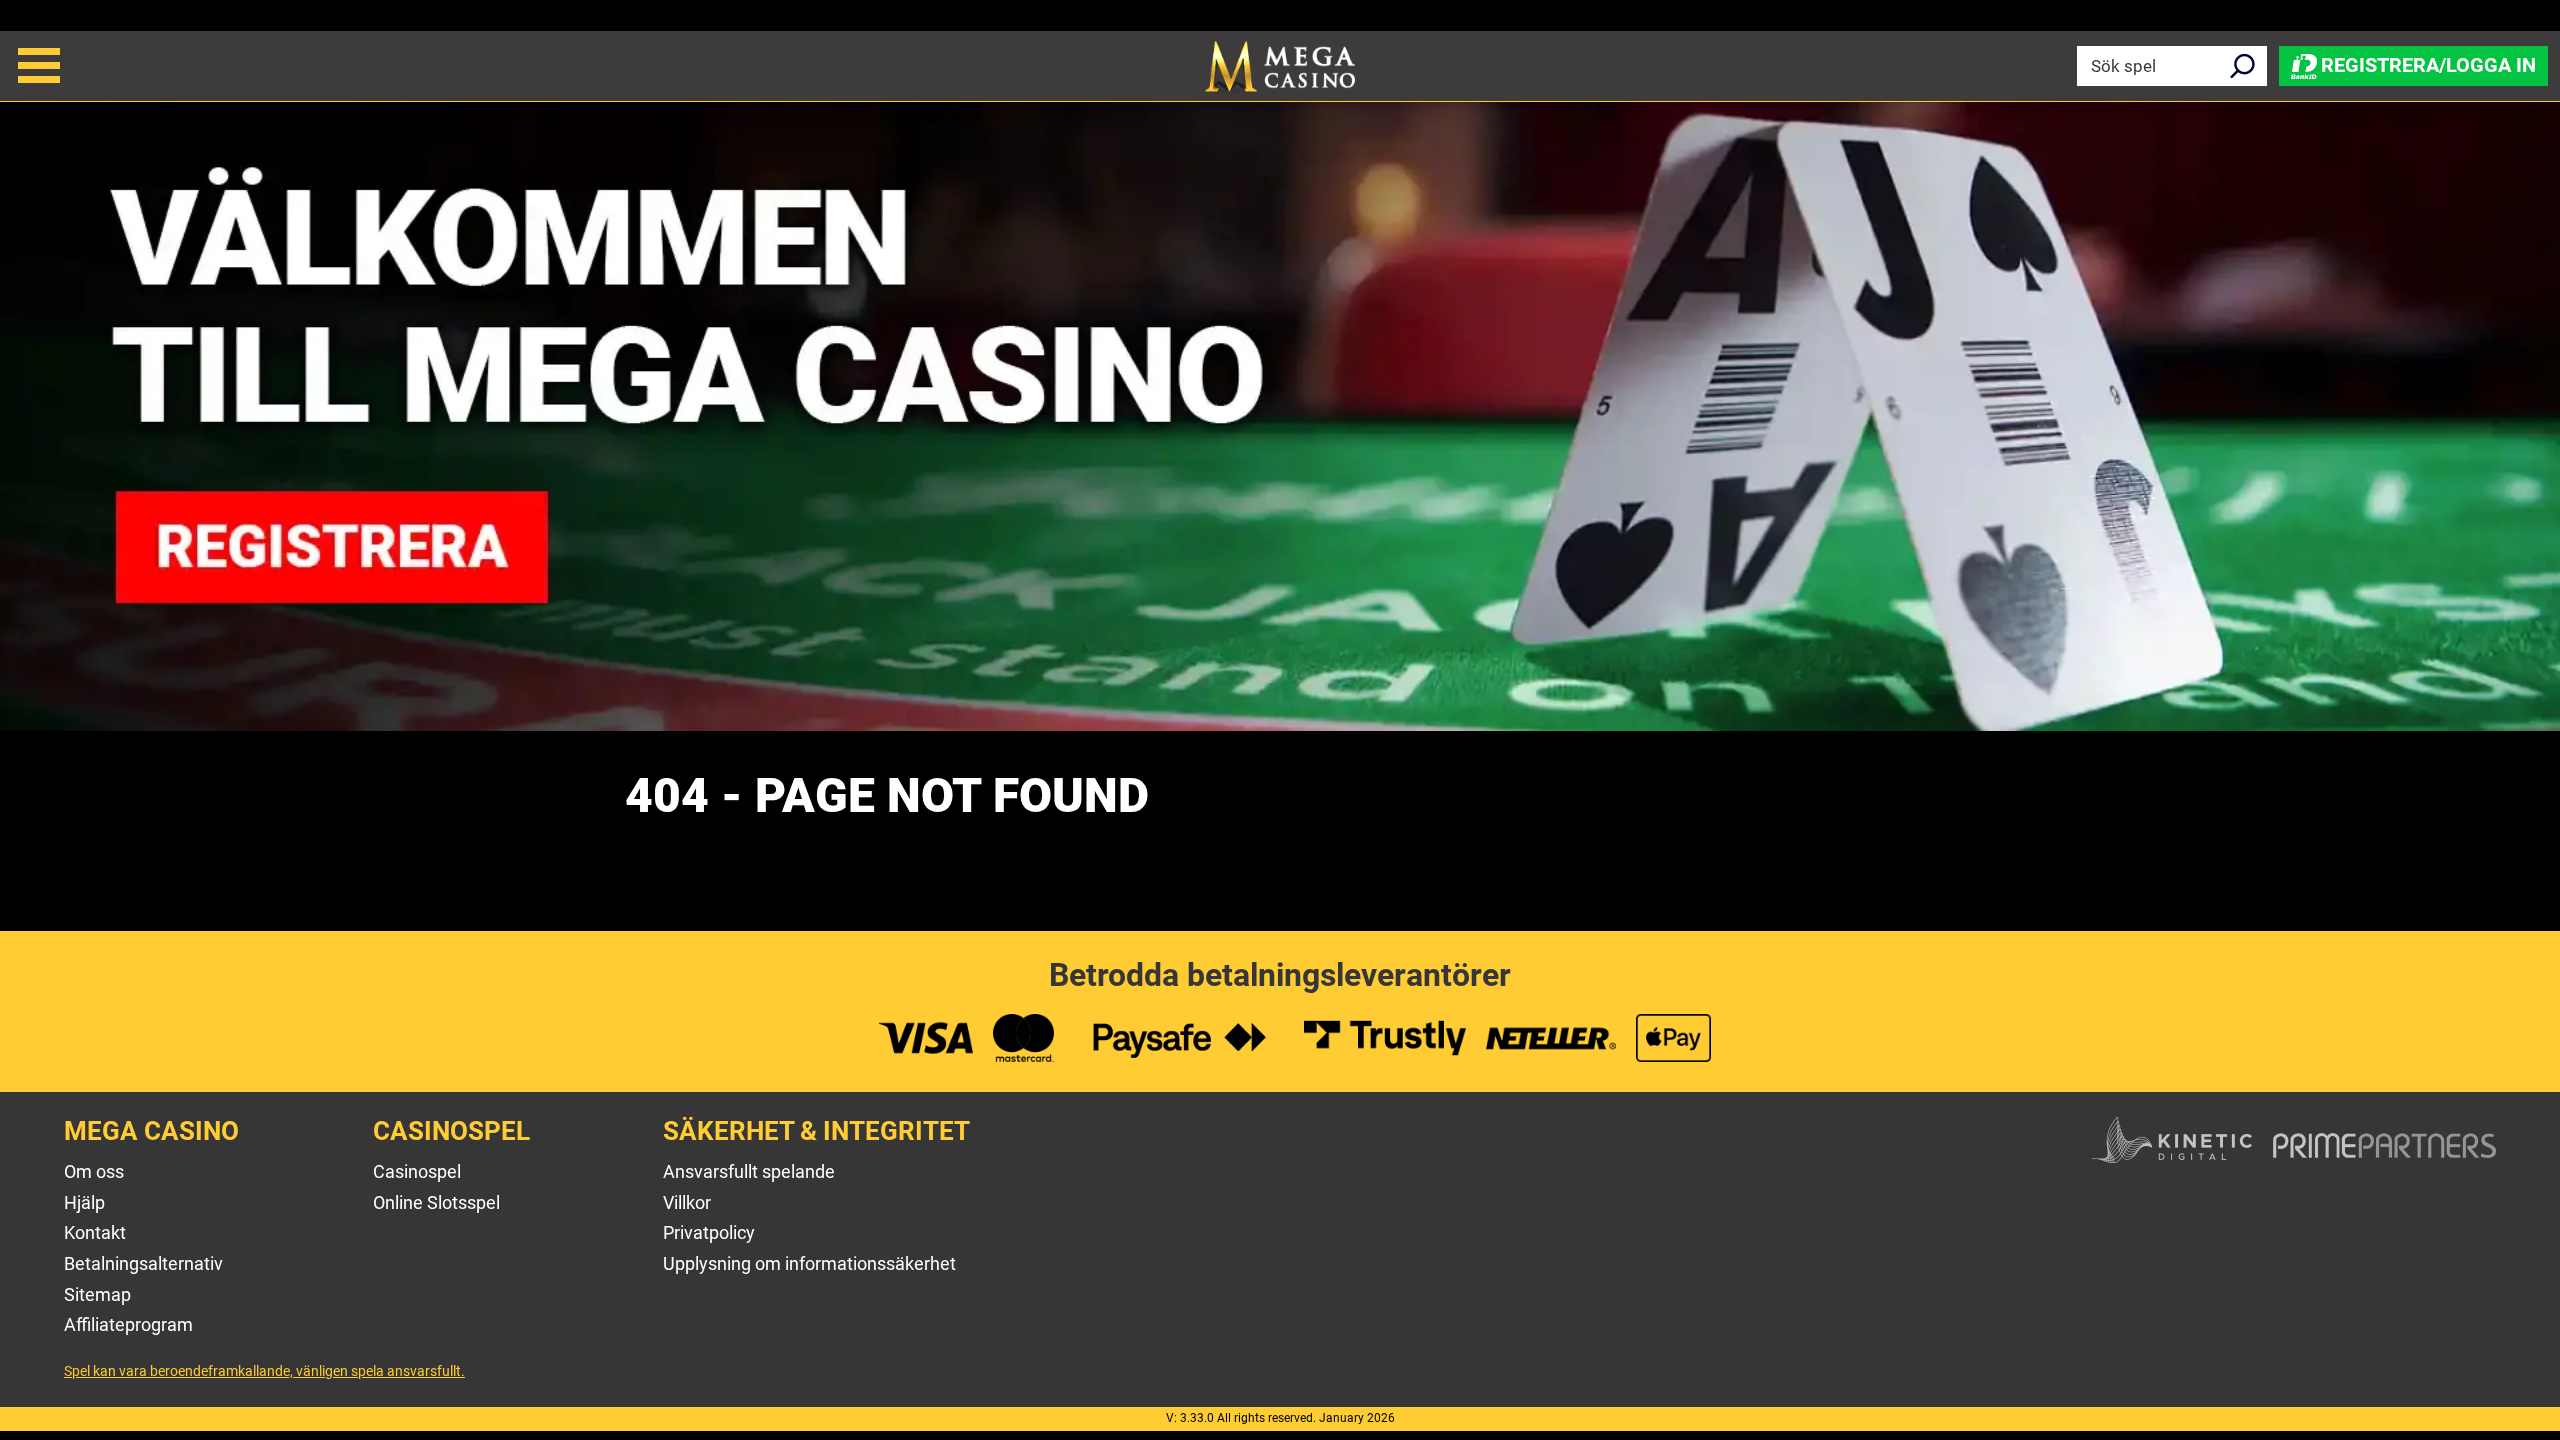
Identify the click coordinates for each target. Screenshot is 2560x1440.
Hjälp (84, 1202)
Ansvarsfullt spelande (749, 1171)
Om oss (94, 1171)
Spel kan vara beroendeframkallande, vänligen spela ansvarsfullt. (264, 1371)
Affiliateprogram (128, 1324)
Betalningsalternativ (143, 1263)
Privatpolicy (709, 1232)
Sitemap (97, 1294)
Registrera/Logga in (2428, 64)
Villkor (687, 1202)
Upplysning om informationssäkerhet (809, 1263)
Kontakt (95, 1232)
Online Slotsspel (436, 1202)
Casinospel (417, 1171)
